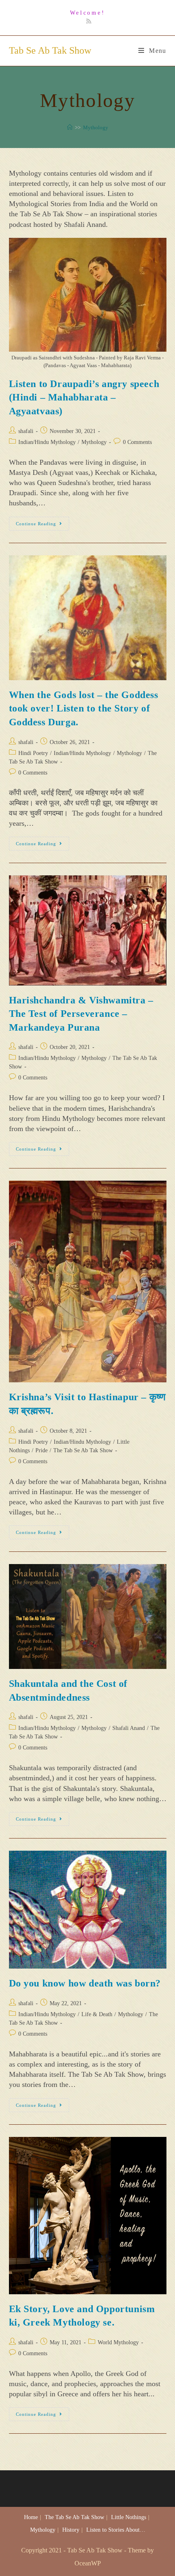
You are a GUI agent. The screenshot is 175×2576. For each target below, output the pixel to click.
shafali (26, 431)
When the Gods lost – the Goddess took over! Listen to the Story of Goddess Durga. (84, 708)
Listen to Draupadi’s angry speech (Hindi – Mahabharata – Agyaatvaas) (84, 397)
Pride (42, 1450)
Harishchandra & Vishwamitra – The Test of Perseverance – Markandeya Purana (81, 1014)
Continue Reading (43, 525)
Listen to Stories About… (116, 2530)
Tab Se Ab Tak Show (50, 50)
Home (31, 2517)
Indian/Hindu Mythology (47, 442)
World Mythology (118, 2342)
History (71, 2530)
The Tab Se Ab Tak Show (83, 1450)
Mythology (94, 442)
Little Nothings (129, 2517)
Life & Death (97, 2014)
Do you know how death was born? (85, 1983)
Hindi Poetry (33, 753)
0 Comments (137, 442)
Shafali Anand (129, 1728)
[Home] (70, 127)
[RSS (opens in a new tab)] (87, 22)
